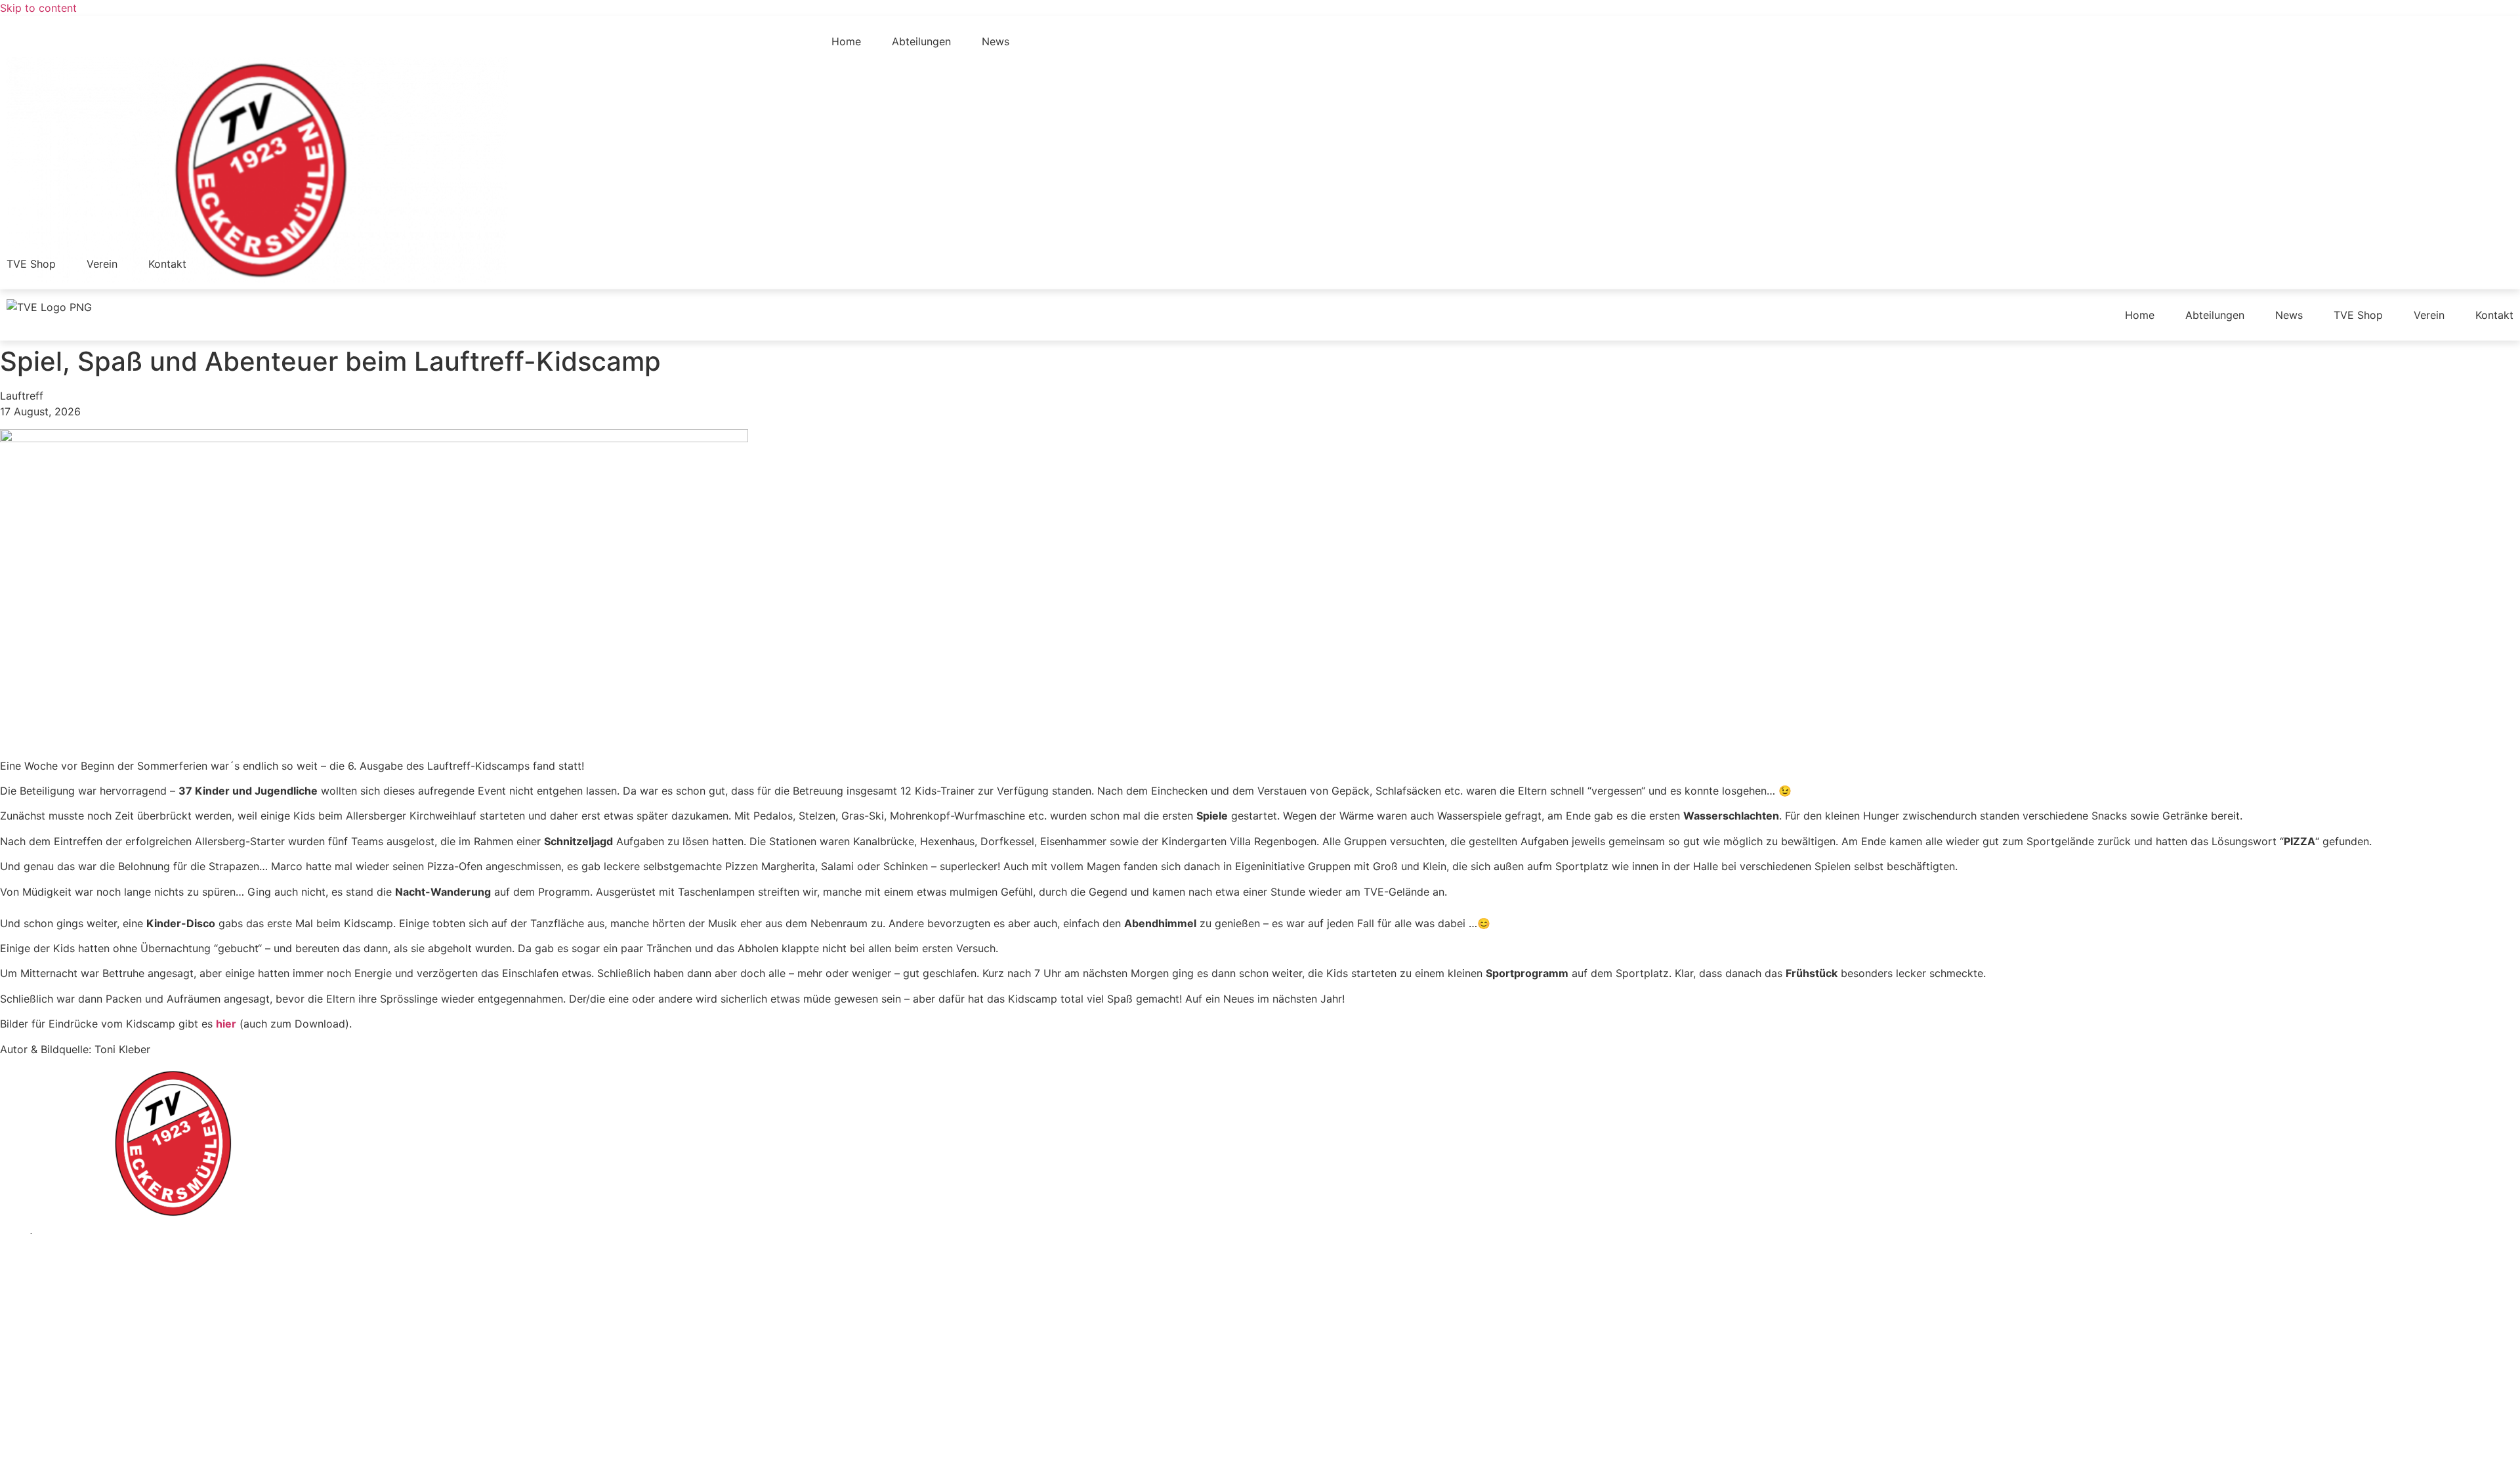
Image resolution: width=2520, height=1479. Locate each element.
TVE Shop (31, 264)
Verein (102, 264)
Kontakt (167, 264)
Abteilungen (921, 41)
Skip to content (38, 8)
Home (846, 41)
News (996, 41)
